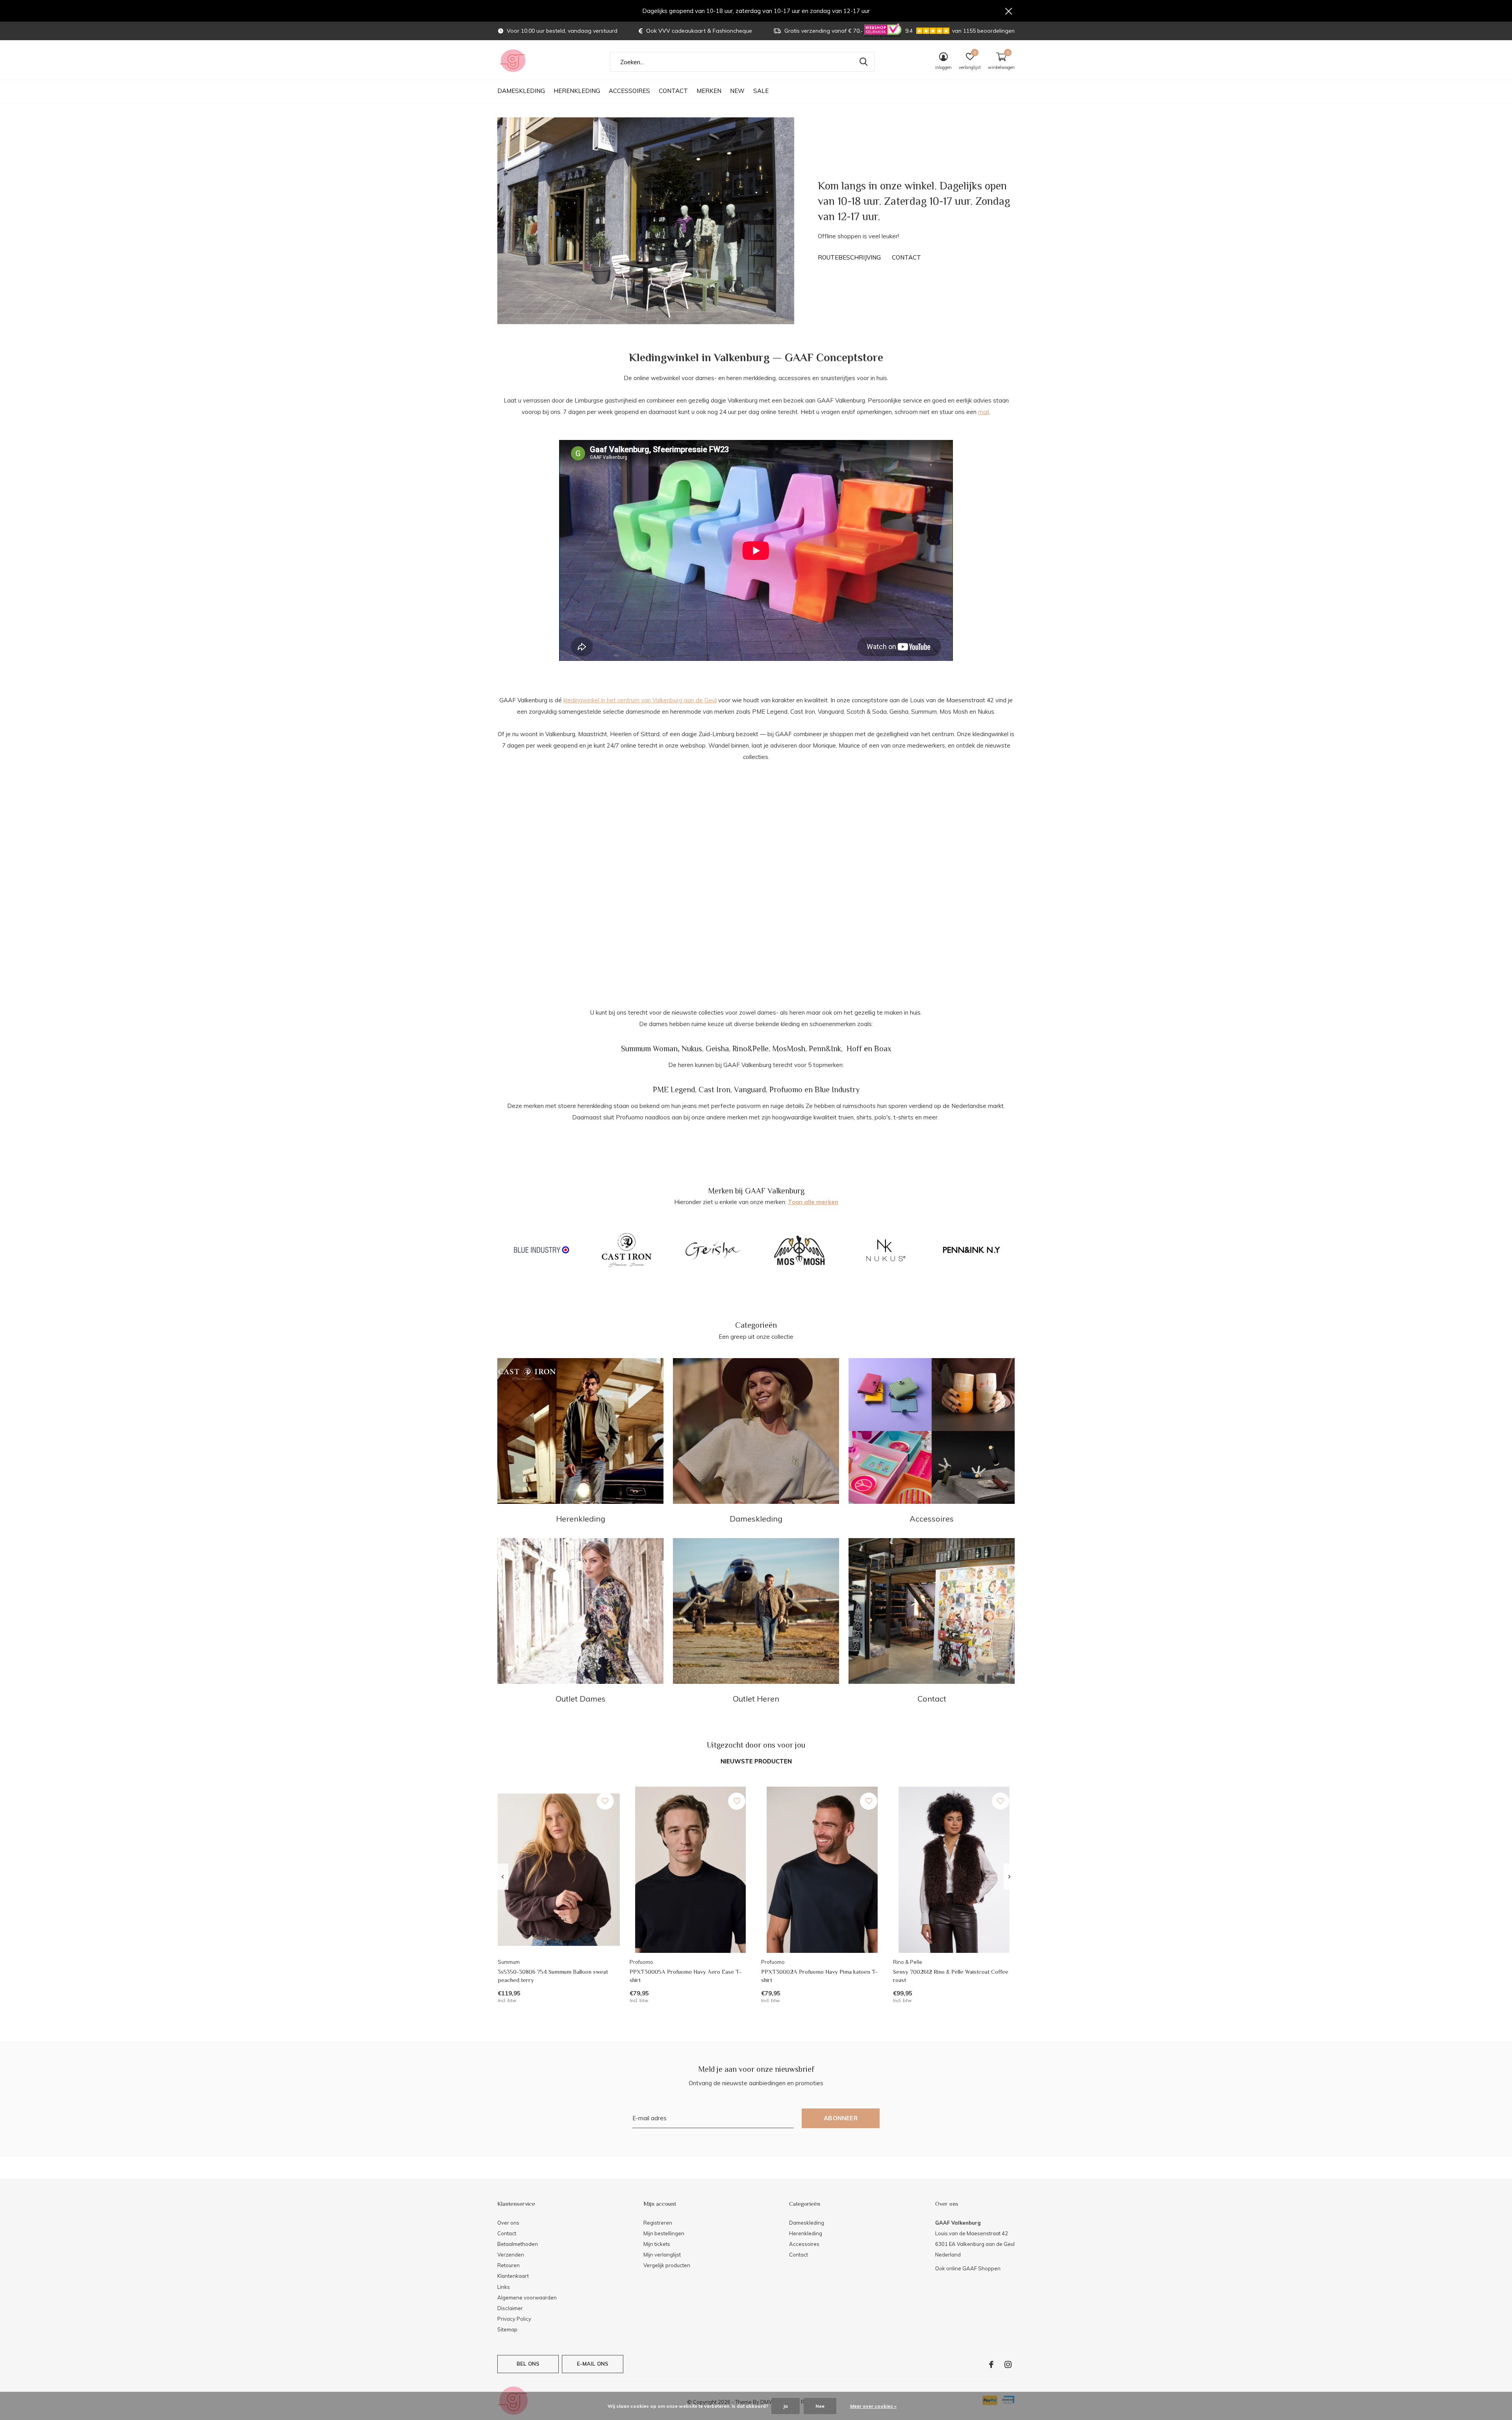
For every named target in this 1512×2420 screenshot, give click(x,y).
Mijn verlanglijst (662, 2255)
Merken (709, 91)
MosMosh (789, 1049)
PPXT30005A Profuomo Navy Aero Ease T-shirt (686, 1976)
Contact (673, 91)
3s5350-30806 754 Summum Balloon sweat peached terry (553, 1976)
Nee (820, 2406)
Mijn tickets (657, 2244)
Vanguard (750, 1089)
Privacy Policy (514, 2319)
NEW (737, 91)
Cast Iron (714, 1089)
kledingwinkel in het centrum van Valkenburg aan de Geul (640, 700)
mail (984, 412)
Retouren (509, 2265)
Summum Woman (649, 1049)
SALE (761, 91)
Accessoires (629, 91)
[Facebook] (991, 2364)
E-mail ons (593, 2364)
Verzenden (511, 2255)
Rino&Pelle (750, 1049)
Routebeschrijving (849, 257)
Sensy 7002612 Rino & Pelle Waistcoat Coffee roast (951, 1976)
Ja (786, 2406)
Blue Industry (837, 1089)
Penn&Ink (825, 1049)
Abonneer (841, 2118)
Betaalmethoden (518, 2244)
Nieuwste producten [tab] (756, 1761)
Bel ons (528, 2364)
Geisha (717, 1049)
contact (906, 257)
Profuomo (786, 1089)
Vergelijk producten (667, 2265)
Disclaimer (510, 2308)
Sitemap (507, 2329)
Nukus (692, 1049)
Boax (883, 1049)
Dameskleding (521, 91)
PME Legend (674, 1089)
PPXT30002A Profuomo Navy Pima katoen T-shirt (819, 1976)
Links (504, 2287)
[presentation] (503, 1877)
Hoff (854, 1049)
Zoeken (863, 62)
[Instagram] (1008, 2364)
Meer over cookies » (873, 2406)
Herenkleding (577, 91)
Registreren (658, 2223)
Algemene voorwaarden (527, 2298)
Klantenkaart (513, 2276)
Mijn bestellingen (664, 2233)
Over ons (508, 2223)
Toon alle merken (813, 1202)
